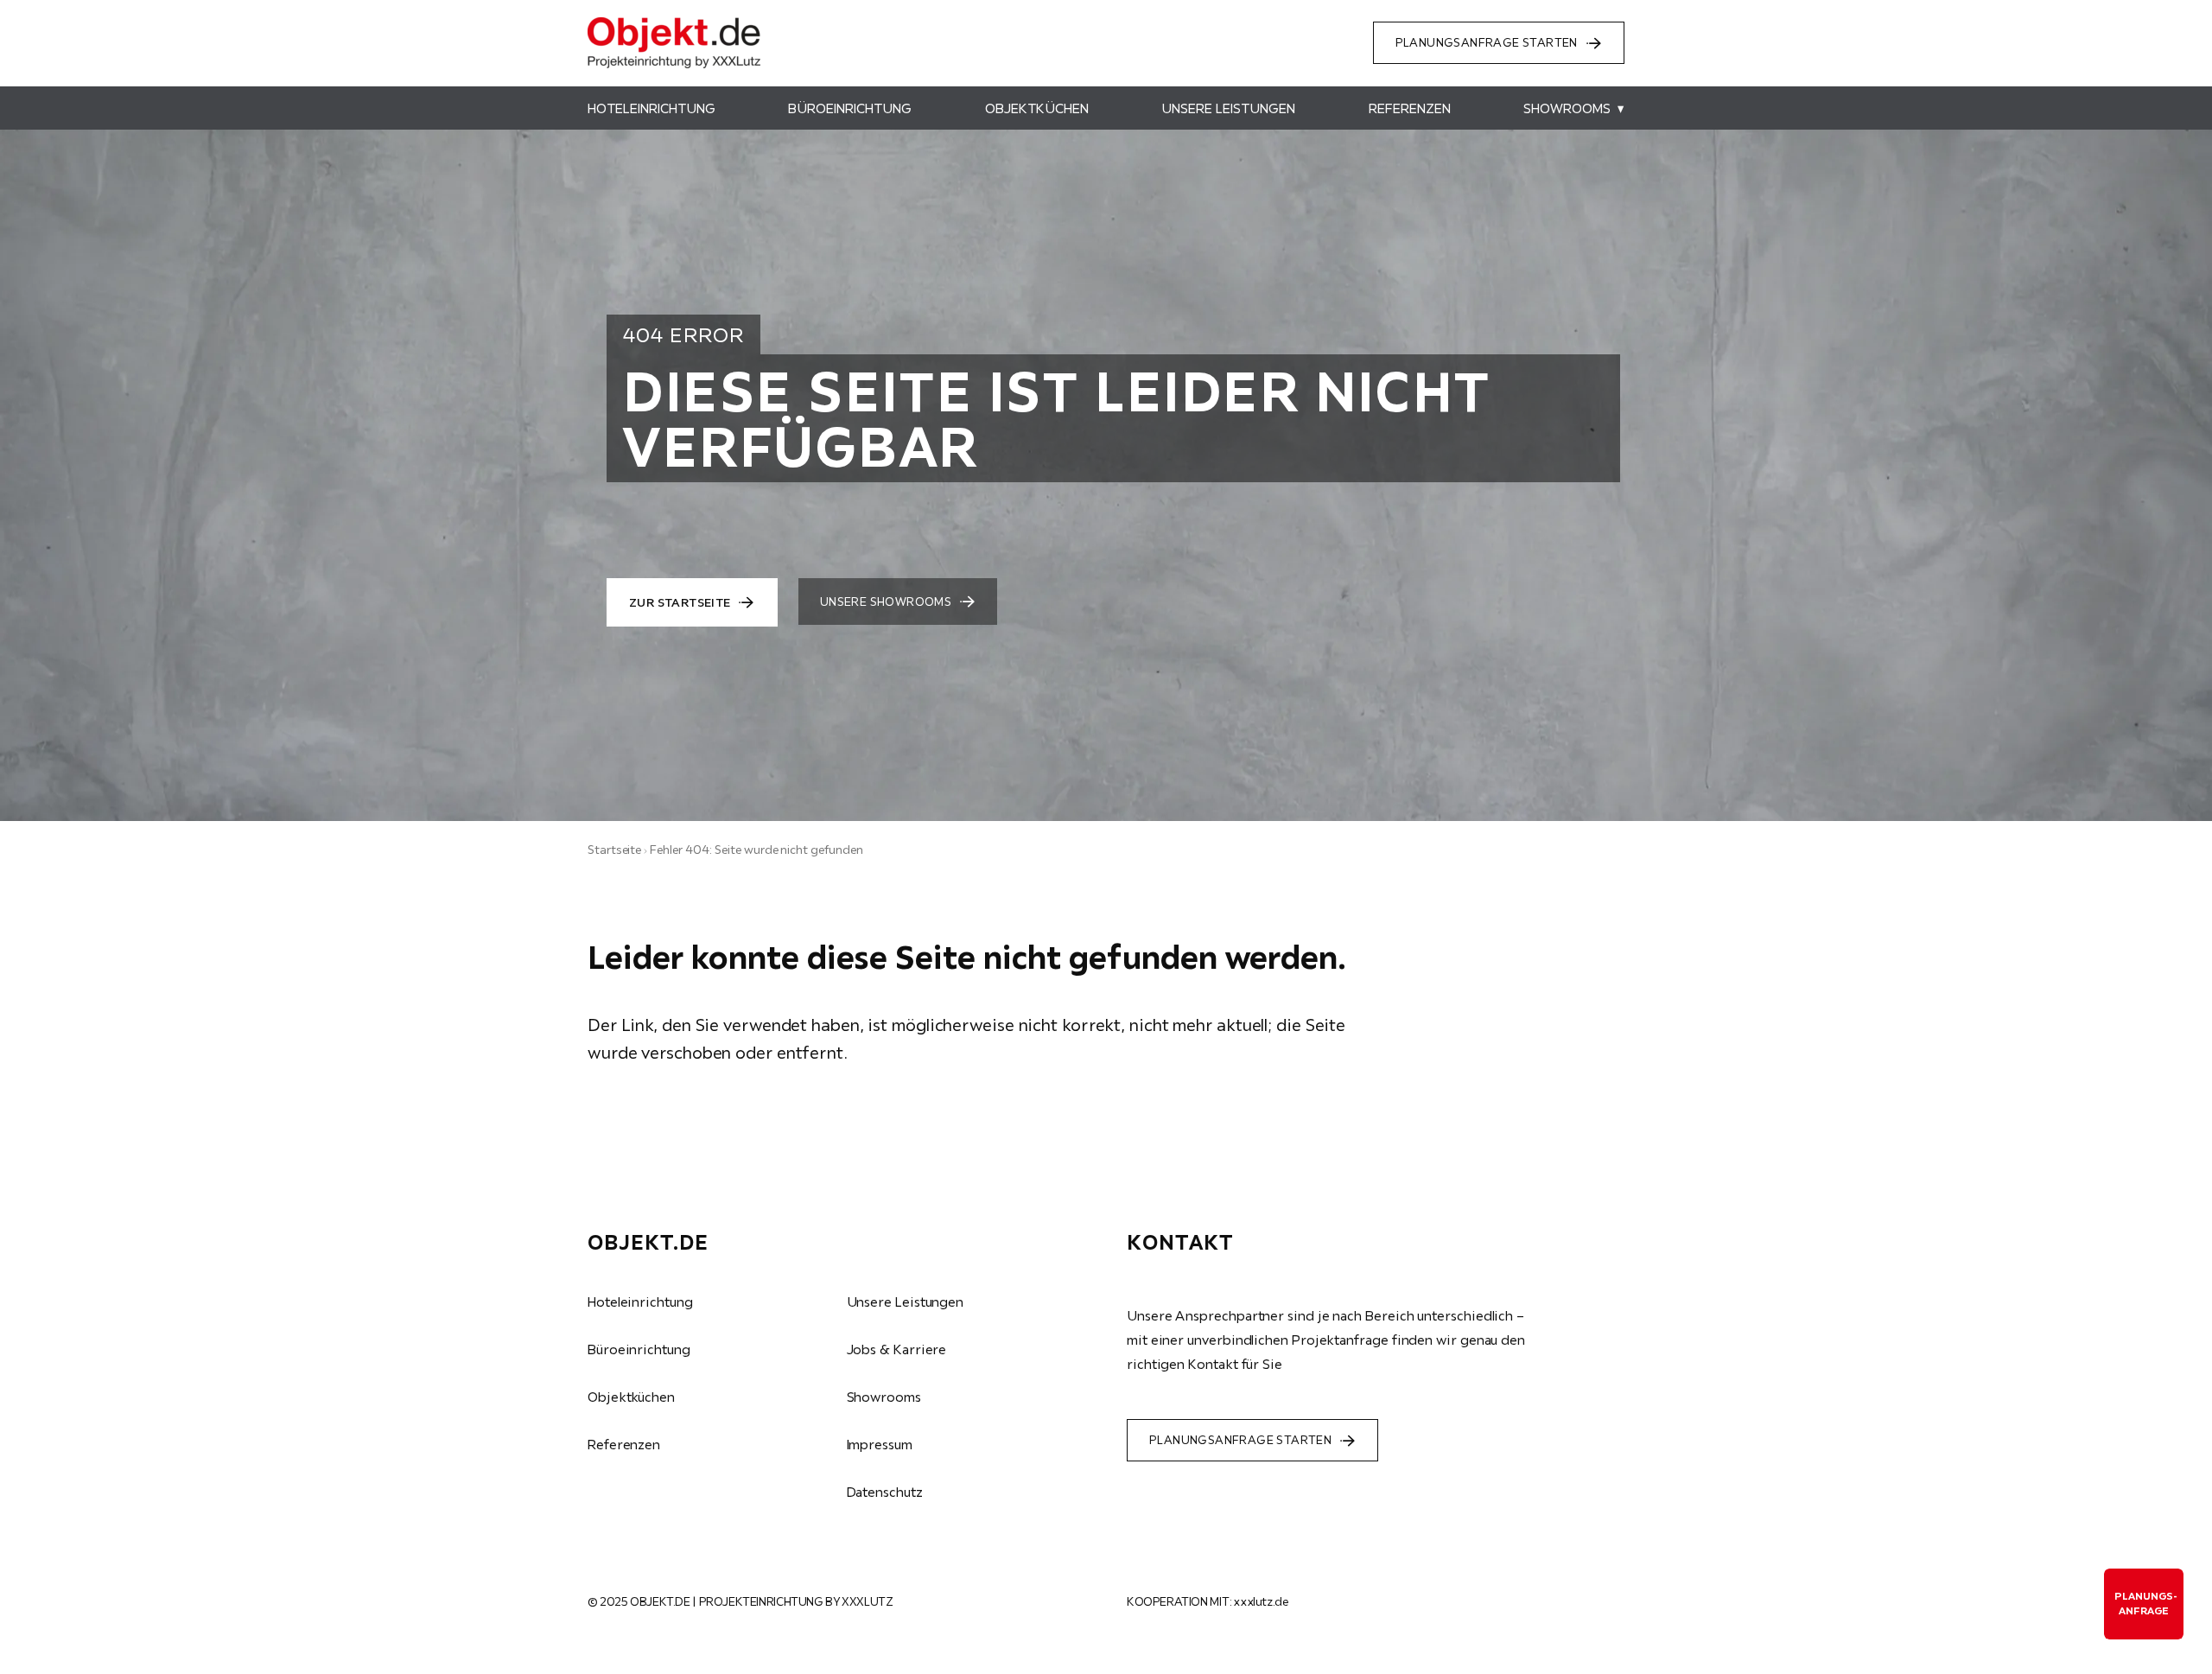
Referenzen (624, 1444)
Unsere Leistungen (906, 1302)
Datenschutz (885, 1492)
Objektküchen (631, 1397)
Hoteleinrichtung (640, 1302)
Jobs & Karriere (897, 1349)
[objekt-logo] (674, 24)
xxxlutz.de (1261, 1601)
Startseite (614, 850)
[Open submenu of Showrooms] (1618, 108)
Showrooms (884, 1397)
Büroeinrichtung (639, 1349)
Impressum (880, 1444)
